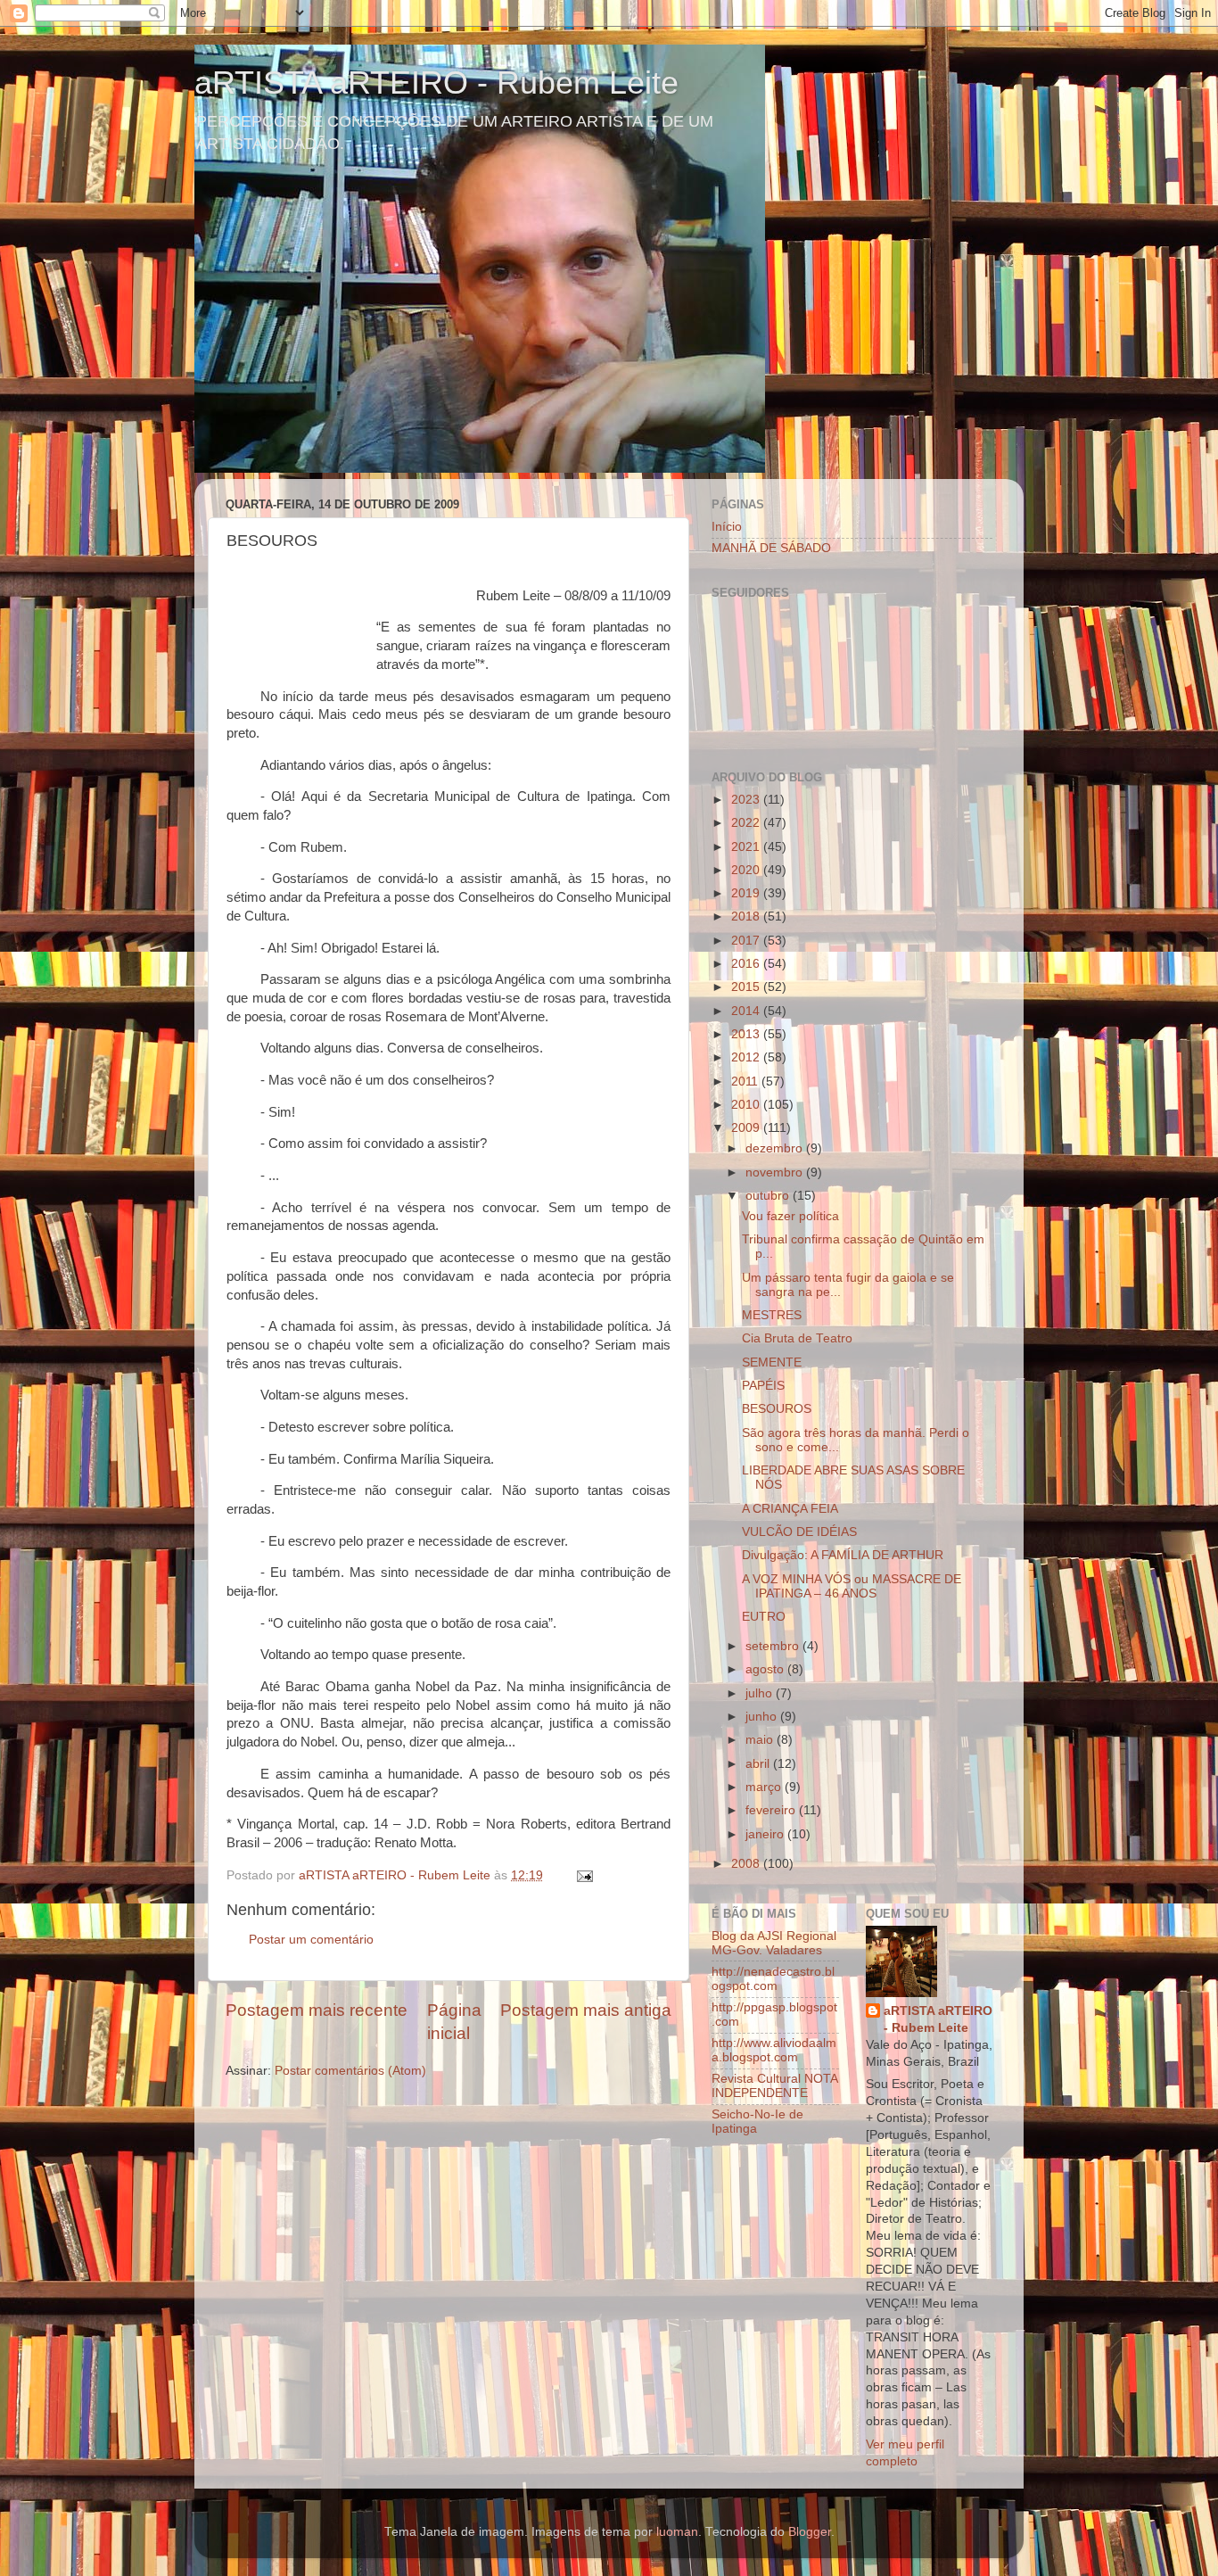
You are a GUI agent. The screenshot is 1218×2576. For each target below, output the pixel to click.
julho (761, 1693)
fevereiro (772, 1810)
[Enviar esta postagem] (584, 1875)
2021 (747, 847)
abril (759, 1764)
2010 (747, 1105)
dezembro (776, 1148)
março (765, 1787)
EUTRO (764, 1617)
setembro (774, 1646)
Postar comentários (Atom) (350, 2071)
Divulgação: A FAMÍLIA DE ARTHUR (843, 1555)
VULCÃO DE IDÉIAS (799, 1532)
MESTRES (772, 1315)
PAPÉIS (763, 1386)
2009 (747, 1128)
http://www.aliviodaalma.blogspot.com (774, 2050)
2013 (747, 1034)
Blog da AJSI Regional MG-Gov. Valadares (774, 1943)
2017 (747, 941)
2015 (747, 987)
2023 (747, 800)
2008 (747, 1864)
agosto (766, 1669)
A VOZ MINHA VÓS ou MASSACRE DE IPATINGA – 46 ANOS (852, 1586)
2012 (747, 1057)
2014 (747, 1011)
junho (763, 1717)
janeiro (766, 1834)
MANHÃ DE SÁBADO (771, 548)
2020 (747, 870)
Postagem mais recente (317, 2010)
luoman (677, 2532)
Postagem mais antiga (586, 2010)
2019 (747, 893)
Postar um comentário (311, 1940)
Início (727, 527)
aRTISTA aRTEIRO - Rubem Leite (436, 83)
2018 (747, 916)
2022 (747, 823)
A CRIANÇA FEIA (790, 1509)
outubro (769, 1196)
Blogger (810, 2532)
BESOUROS (777, 1409)
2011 (746, 1082)
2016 (747, 964)
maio (761, 1740)
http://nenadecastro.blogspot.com (773, 1979)
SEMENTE (772, 1362)
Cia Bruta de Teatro (797, 1338)
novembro (776, 1172)
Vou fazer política (790, 1216)
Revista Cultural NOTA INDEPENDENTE (774, 2086)
